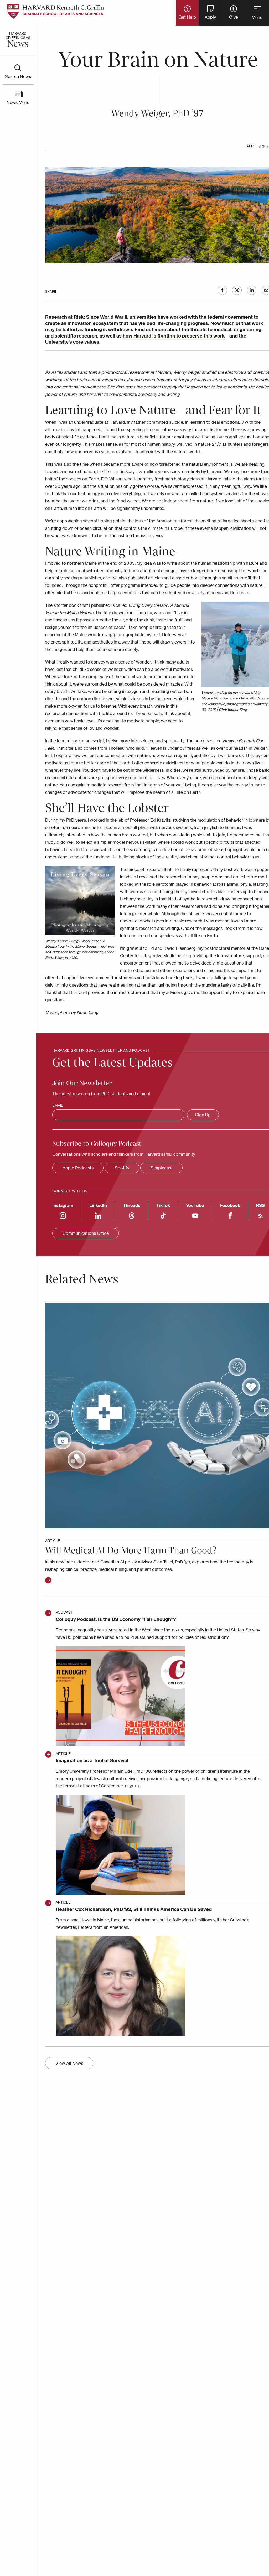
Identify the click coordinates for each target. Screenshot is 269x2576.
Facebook (222, 290)
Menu (257, 17)
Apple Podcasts (78, 1168)
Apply (210, 17)
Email (58, 1105)
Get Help (187, 17)
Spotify (122, 1168)
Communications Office (86, 1233)
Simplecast (162, 1168)
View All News (69, 2063)
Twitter (237, 290)
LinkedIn (252, 290)
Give (234, 17)
